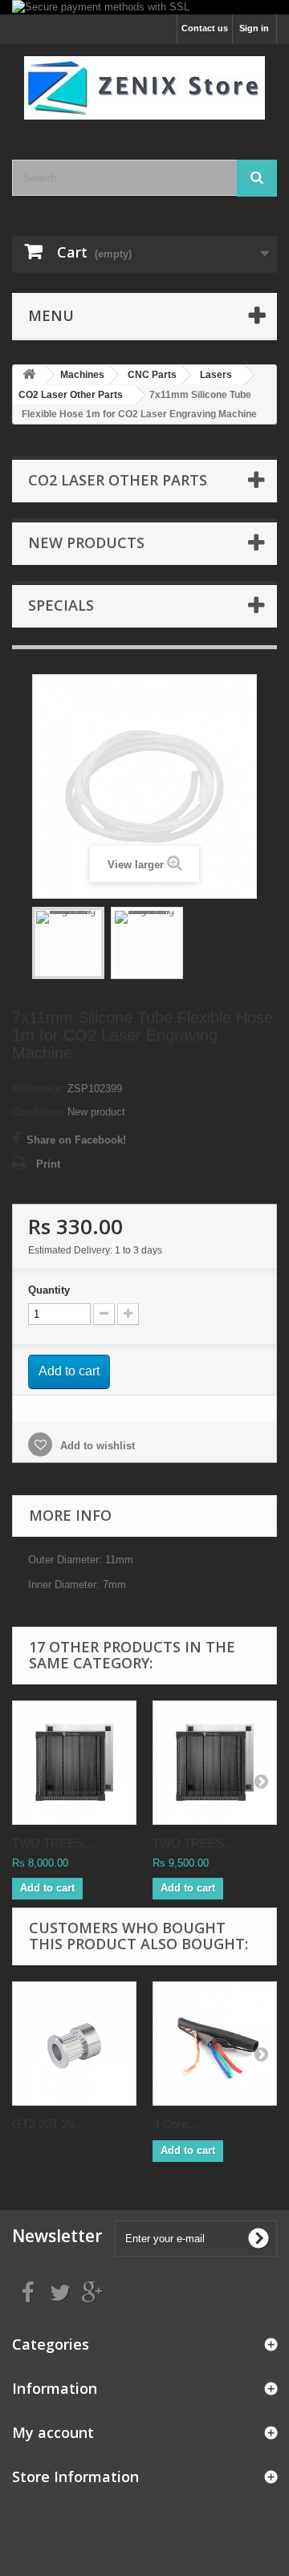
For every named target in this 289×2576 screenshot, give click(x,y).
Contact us (205, 28)
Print (48, 1164)
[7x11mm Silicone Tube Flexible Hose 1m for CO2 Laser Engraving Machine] (68, 943)
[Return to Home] (29, 375)
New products (86, 542)
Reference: (38, 1089)
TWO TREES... (53, 1843)
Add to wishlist (96, 1446)
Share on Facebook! (76, 1140)
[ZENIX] (144, 88)
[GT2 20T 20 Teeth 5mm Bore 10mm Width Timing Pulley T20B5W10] (74, 2044)
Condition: (38, 1112)
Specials (61, 605)
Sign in (254, 28)
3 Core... (175, 2124)
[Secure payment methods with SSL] (144, 7)
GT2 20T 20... (48, 2124)
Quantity (49, 1290)
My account (53, 2432)
